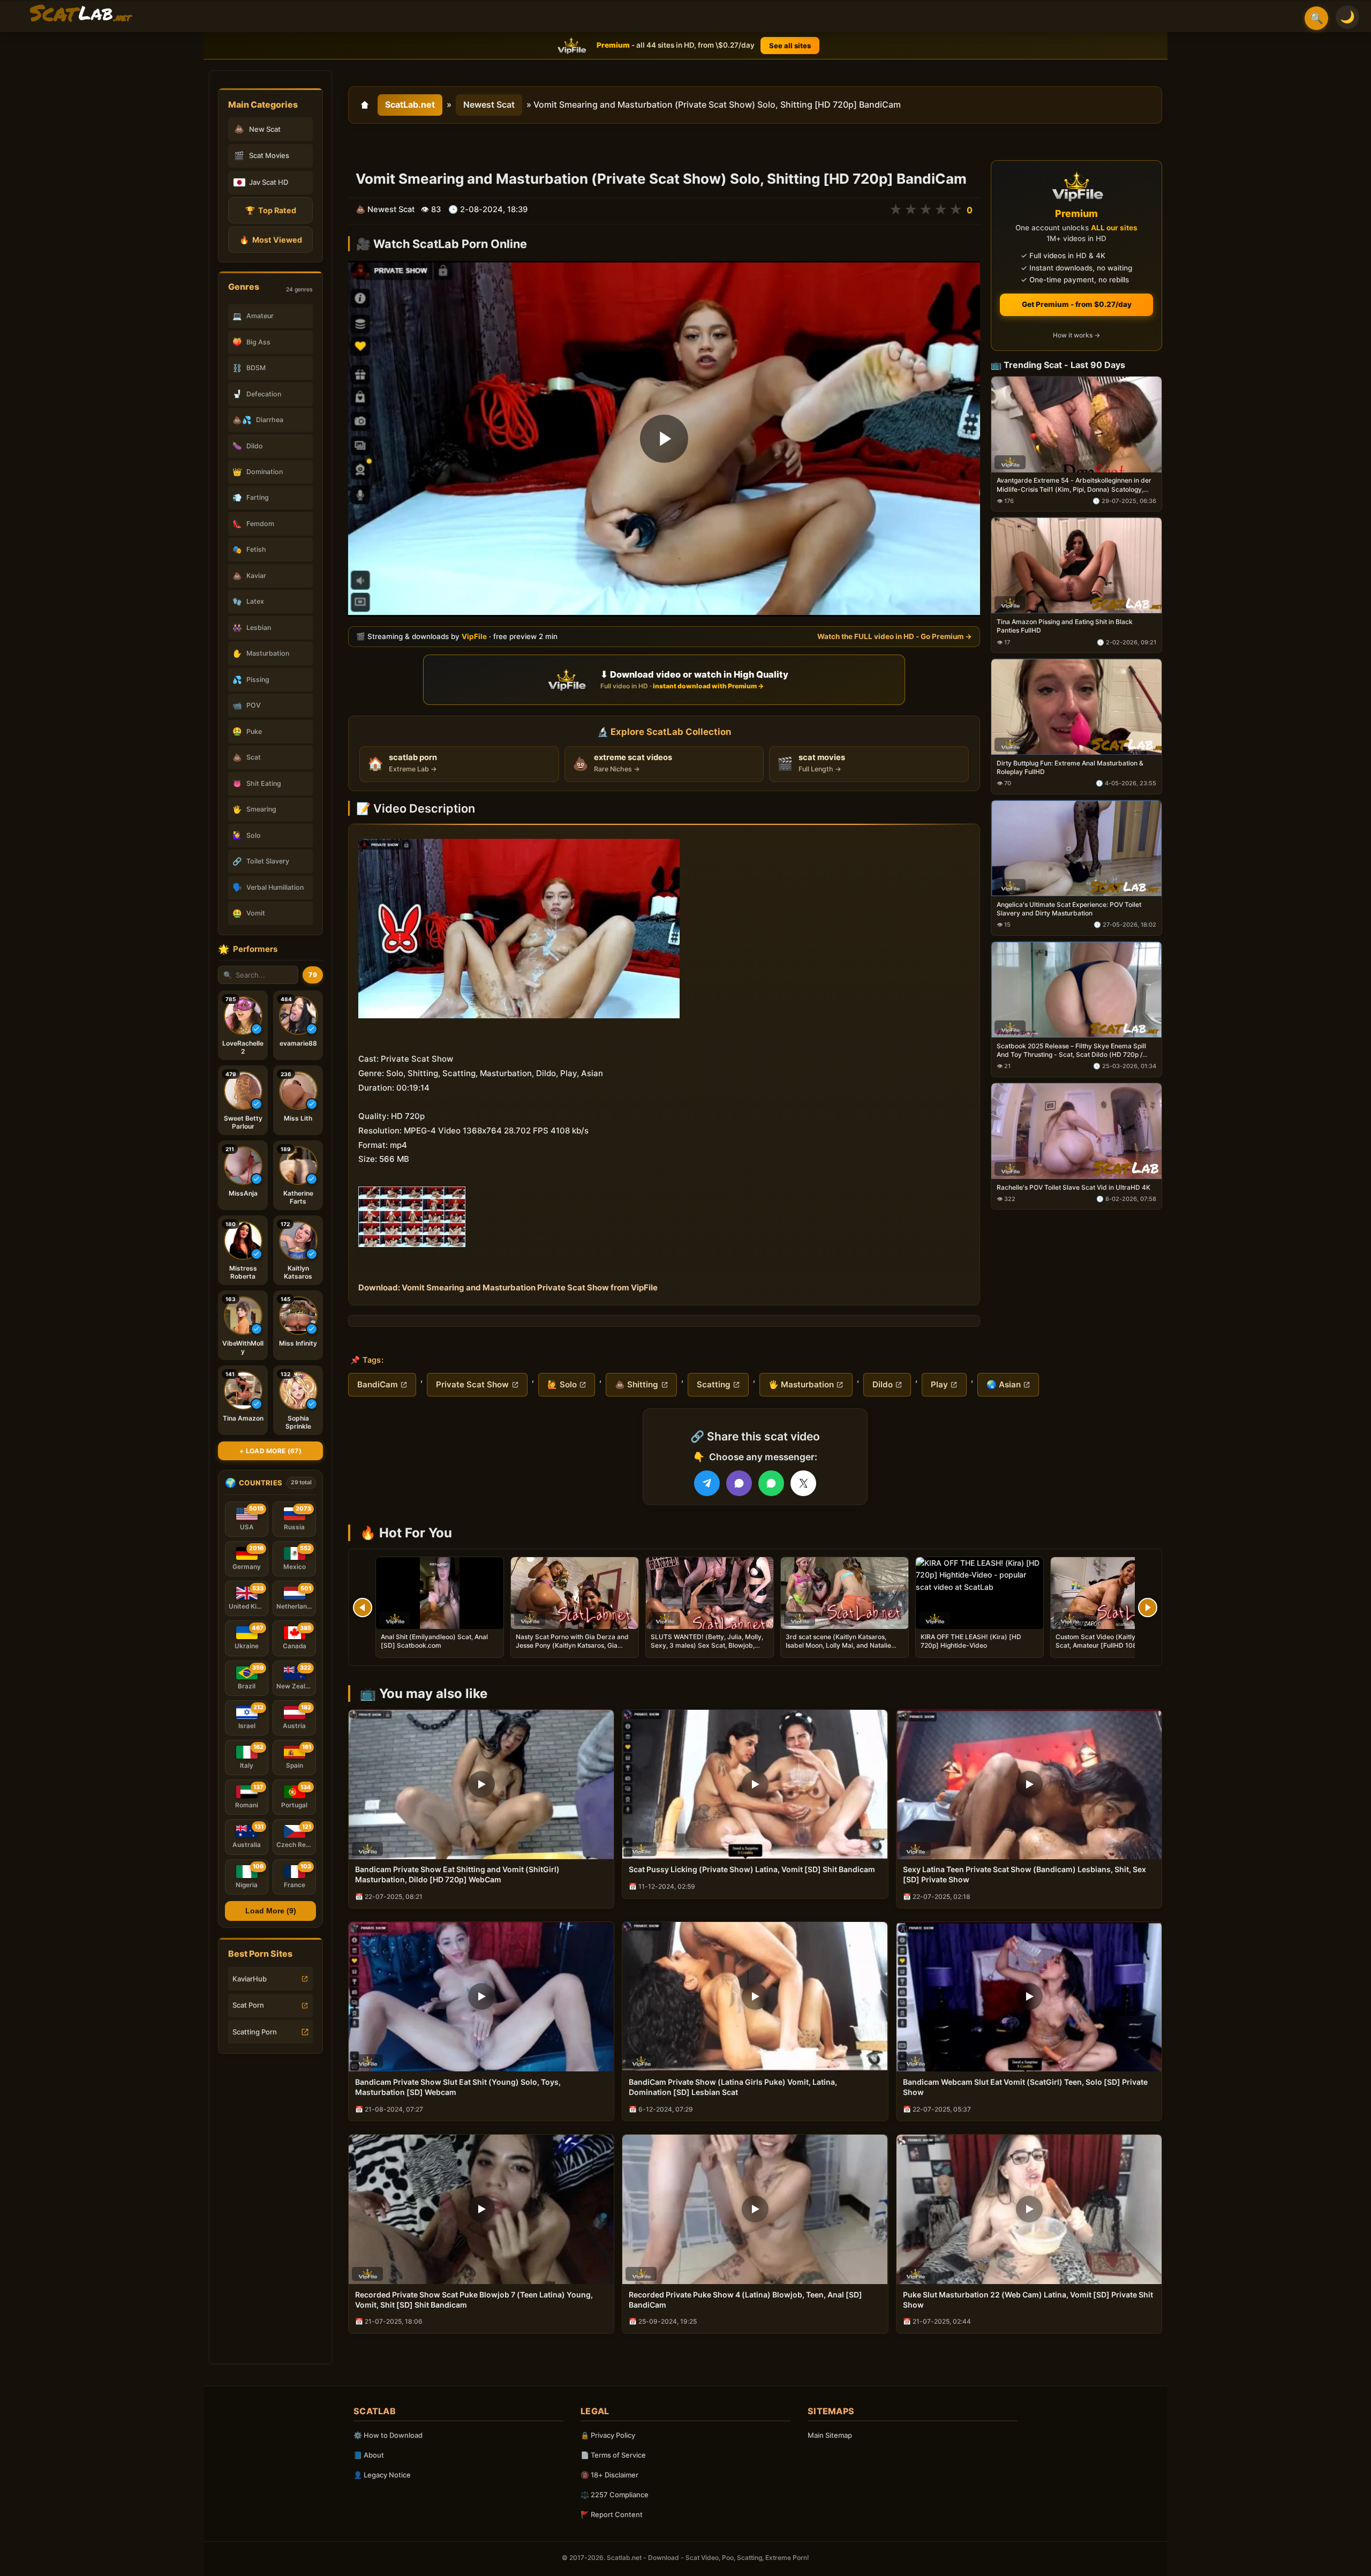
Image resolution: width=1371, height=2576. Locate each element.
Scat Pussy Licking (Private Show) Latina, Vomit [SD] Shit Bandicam (752, 1869)
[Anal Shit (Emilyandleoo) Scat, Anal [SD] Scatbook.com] (440, 1593)
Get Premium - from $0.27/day (1077, 304)
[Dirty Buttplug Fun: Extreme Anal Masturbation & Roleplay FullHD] (1076, 707)
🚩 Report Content (612, 2514)
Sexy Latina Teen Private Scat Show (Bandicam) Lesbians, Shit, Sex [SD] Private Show (1025, 1874)
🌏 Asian (1004, 1384)
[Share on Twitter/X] (803, 1483)
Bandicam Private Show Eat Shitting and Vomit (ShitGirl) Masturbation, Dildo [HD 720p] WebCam (457, 1874)
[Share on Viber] (739, 1483)
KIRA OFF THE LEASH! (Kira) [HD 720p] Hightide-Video (971, 1641)
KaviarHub (250, 1979)
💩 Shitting (636, 1384)
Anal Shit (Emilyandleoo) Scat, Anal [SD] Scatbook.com (434, 1641)
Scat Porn (248, 2005)
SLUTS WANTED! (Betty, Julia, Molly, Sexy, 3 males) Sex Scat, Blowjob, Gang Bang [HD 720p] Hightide (707, 1645)
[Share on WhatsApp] (771, 1483)
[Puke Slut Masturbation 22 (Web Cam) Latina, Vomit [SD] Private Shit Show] (1029, 2209)
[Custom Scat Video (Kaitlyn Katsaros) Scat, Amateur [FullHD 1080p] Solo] (1114, 1593)
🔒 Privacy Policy (608, 2435)
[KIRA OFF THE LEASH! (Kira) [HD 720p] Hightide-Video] (980, 1593)
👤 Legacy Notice (382, 2475)
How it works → (1076, 336)
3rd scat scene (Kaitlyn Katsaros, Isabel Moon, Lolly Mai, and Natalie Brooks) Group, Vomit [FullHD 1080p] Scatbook (842, 1650)
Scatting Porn (255, 2032)
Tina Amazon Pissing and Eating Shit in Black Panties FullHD (1065, 626)
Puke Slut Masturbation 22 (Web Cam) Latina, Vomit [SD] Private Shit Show (1028, 2300)
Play (939, 1384)
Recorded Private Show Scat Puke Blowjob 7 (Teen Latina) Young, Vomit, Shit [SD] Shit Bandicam (474, 2300)
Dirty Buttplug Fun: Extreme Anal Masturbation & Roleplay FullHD (1070, 767)
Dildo (883, 1384)
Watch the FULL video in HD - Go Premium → (895, 636)
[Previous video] (363, 1608)
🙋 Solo (562, 1384)
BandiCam (378, 1384)
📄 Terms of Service (613, 2455)
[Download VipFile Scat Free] (81, 14)
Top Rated (271, 210)
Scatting (714, 1384)
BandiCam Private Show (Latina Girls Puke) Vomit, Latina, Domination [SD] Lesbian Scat (733, 2087)
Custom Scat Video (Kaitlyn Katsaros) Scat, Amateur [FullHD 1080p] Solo (1113, 1641)
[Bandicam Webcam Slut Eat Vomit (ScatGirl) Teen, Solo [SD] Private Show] (1029, 1997)
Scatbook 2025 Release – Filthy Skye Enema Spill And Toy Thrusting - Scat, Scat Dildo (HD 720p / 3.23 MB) (1071, 1050)
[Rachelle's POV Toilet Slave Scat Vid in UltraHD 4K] (1076, 1131)
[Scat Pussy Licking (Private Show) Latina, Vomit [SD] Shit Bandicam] (755, 1785)
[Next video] (1148, 1608)
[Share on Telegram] (707, 1483)
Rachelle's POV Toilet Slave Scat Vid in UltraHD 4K (1074, 1187)
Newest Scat (489, 104)
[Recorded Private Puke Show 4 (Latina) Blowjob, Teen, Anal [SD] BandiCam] (755, 2209)
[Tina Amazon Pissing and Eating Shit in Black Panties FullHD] (1076, 566)
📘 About (369, 2455)
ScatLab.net (410, 104)
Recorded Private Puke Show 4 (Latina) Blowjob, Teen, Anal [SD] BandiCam (745, 2300)
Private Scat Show (472, 1384)
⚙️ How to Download (388, 2435)
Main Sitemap (830, 2435)
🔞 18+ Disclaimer (609, 2475)
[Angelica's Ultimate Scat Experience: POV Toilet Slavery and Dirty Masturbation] (1076, 848)
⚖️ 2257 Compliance (615, 2495)
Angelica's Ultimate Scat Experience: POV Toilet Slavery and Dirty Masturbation (1069, 909)
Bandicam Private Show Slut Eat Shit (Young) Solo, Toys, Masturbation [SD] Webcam (458, 2087)
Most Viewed (271, 240)
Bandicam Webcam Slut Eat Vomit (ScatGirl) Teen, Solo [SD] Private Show (1025, 2087)
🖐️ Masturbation (801, 1384)
